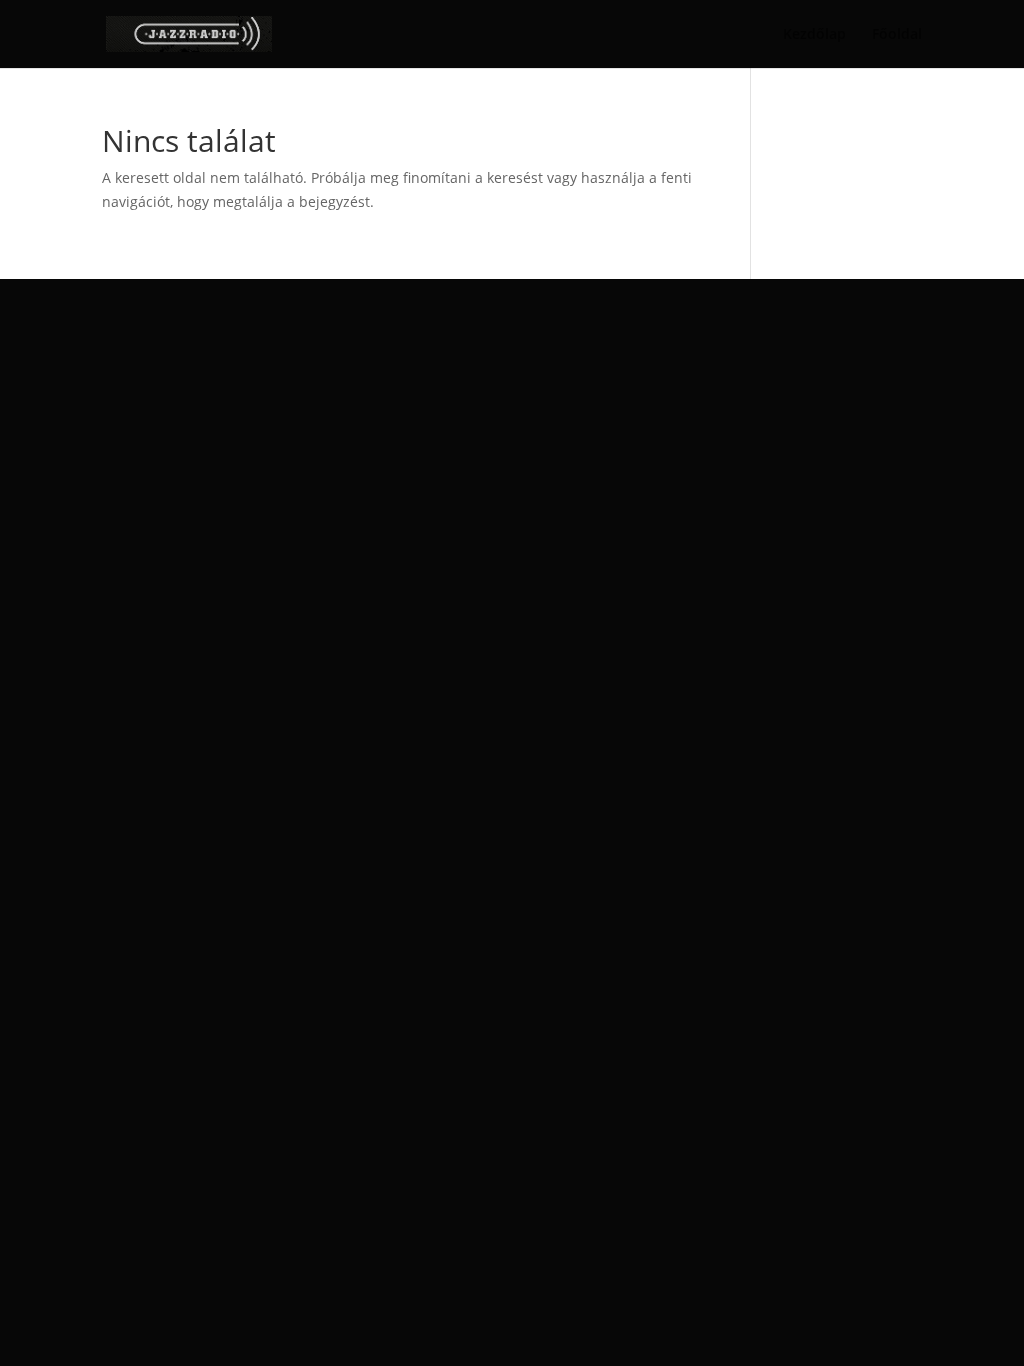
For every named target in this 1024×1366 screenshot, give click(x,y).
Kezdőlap (814, 35)
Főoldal (897, 35)
